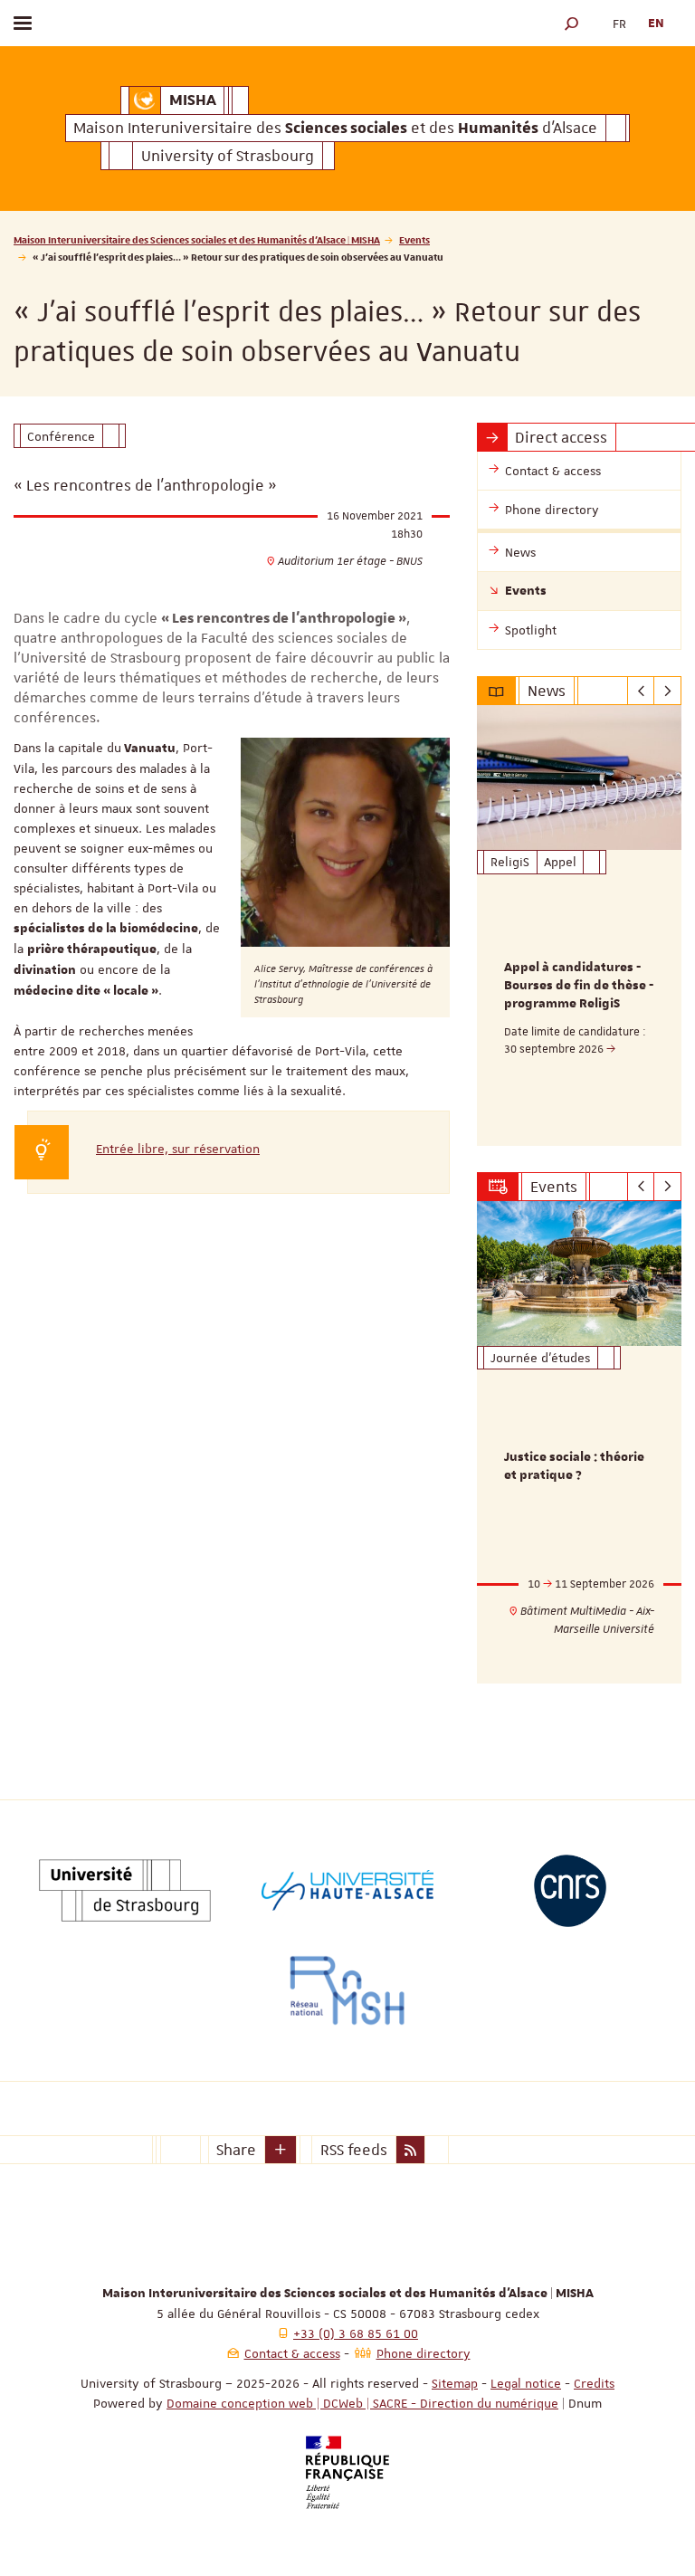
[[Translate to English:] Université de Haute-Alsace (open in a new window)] (347, 1891)
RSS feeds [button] (354, 2150)
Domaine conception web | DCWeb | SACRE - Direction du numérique (362, 2403)
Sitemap (455, 2383)
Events (414, 239)
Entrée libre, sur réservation (178, 1149)
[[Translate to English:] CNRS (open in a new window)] (570, 1891)
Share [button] (236, 2150)
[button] (572, 23)
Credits (594, 2383)
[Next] (667, 691)
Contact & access (292, 2353)
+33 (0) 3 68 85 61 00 (356, 2333)
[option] (579, 925)
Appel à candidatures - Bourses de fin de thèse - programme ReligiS (579, 986)
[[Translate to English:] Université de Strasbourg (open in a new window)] (125, 1891)
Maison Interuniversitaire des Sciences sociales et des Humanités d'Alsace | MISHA (197, 239)
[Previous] (641, 691)
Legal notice (526, 2383)
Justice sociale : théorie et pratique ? (574, 1466)
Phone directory (424, 2353)
